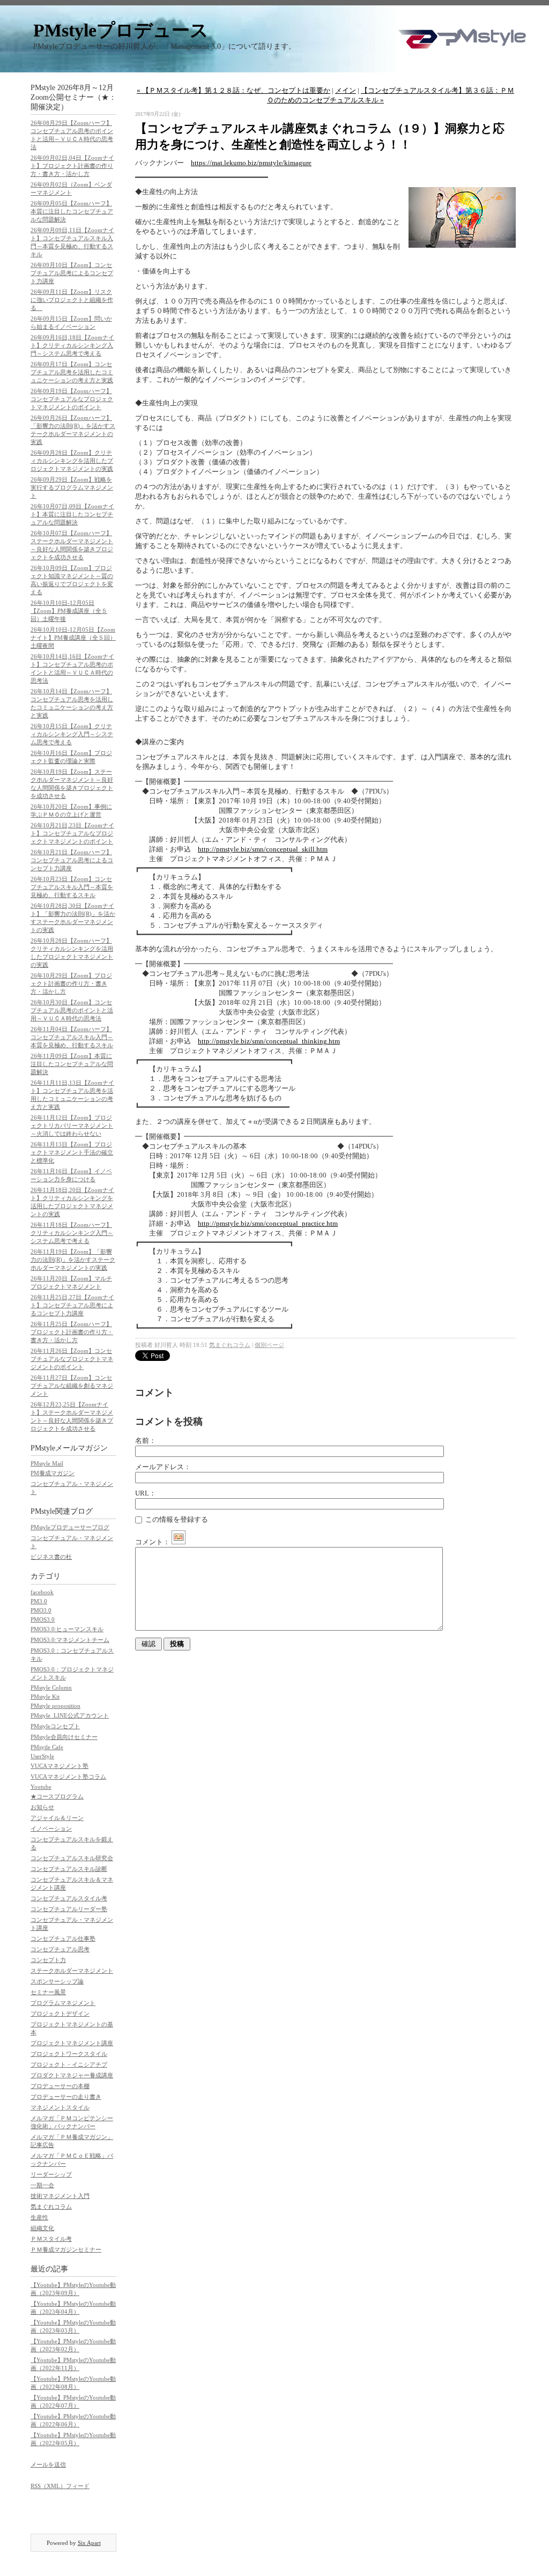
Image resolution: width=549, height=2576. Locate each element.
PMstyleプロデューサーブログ (70, 1527)
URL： (146, 1493)
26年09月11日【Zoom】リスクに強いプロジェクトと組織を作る (72, 300)
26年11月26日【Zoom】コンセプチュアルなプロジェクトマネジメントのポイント (72, 1359)
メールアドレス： (163, 1467)
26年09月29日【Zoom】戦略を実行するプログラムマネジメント (72, 487)
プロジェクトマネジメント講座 (72, 2043)
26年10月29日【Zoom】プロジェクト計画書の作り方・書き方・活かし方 (71, 983)
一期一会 (42, 2185)
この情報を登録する (176, 1519)
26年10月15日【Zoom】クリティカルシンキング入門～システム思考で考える (72, 734)
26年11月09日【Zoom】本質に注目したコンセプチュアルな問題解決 (72, 1064)
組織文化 (42, 2228)
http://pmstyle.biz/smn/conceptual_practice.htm (268, 1223)
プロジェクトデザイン (60, 2014)
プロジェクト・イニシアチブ (69, 2064)
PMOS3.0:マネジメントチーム (70, 1640)
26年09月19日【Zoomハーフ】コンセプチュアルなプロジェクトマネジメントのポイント (72, 399)
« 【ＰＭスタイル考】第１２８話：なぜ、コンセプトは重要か (233, 90)
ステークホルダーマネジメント (72, 1971)
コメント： (153, 1542)
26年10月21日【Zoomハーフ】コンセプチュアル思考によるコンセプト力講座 (72, 860)
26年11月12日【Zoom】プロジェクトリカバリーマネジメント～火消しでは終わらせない (72, 1126)
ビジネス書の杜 (51, 1557)
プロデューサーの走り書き (66, 2097)
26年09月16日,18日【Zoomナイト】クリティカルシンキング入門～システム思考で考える (72, 345)
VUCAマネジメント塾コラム (68, 1776)
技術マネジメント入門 (60, 2196)
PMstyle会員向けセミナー (64, 1737)
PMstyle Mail (47, 1463)
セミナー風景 (48, 1992)
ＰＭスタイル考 (51, 2239)
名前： (146, 1441)
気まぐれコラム (51, 2207)
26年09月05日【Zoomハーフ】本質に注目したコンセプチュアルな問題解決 (72, 211)
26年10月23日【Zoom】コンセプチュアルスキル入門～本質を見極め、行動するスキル (72, 887)
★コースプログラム (57, 1796)
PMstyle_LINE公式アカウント (70, 1715)
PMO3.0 (41, 1610)
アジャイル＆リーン (57, 1818)
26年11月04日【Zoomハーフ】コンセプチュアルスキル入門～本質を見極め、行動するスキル (72, 1037)
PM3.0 (39, 1601)
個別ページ (269, 1345)
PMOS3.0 (43, 1619)
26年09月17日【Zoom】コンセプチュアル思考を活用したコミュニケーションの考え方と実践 (72, 372)
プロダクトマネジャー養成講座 (72, 2075)
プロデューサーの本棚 (60, 2086)
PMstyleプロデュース (121, 30)
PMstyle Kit (45, 1697)
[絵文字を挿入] (179, 1542)
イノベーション (51, 1829)
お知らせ (42, 1807)
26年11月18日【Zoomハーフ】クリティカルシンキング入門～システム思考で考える (72, 1233)
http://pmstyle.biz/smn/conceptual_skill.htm (263, 849)
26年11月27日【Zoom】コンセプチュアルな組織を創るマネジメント (72, 1386)
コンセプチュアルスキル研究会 (72, 1858)
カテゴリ (46, 1576)
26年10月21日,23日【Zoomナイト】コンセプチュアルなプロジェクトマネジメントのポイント (72, 833)
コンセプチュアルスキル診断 (69, 1869)
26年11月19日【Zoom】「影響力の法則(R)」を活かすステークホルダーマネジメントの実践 (73, 1260)
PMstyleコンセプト (55, 1726)
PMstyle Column (51, 1687)
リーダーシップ (51, 2174)
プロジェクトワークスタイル (69, 2054)
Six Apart (89, 2543)
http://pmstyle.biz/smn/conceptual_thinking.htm (269, 1041)
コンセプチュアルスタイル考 (69, 1898)
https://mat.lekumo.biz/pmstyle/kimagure (251, 163)
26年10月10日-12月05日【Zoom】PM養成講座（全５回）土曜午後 (69, 611)
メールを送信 (48, 2464)
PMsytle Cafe (47, 1747)
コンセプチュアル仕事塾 (63, 1938)
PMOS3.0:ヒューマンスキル (67, 1629)
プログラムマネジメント (63, 2003)
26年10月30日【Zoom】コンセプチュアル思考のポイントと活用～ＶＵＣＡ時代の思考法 (72, 1010)
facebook (42, 1592)
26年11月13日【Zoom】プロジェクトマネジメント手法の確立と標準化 (72, 1152)
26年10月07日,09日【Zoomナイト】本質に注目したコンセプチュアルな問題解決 (72, 514)
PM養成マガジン (53, 1473)
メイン (346, 90)
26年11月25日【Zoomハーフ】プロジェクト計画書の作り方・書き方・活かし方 (72, 1332)
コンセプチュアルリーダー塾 (69, 1909)
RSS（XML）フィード (60, 2486)
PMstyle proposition (55, 1706)
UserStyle (42, 1756)
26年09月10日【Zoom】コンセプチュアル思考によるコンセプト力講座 (72, 273)
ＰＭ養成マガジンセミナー (66, 2249)
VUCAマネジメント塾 (60, 1766)
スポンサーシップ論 (57, 1981)
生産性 (39, 2217)
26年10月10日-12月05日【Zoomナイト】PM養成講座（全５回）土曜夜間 (73, 638)
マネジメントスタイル (60, 2107)
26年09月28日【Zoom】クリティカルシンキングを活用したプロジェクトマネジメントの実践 (72, 461)
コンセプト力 (48, 1960)
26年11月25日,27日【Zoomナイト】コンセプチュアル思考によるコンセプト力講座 (72, 1305)
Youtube (41, 1787)
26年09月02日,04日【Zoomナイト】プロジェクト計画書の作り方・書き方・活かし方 (72, 166)
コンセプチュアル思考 (60, 1949)
